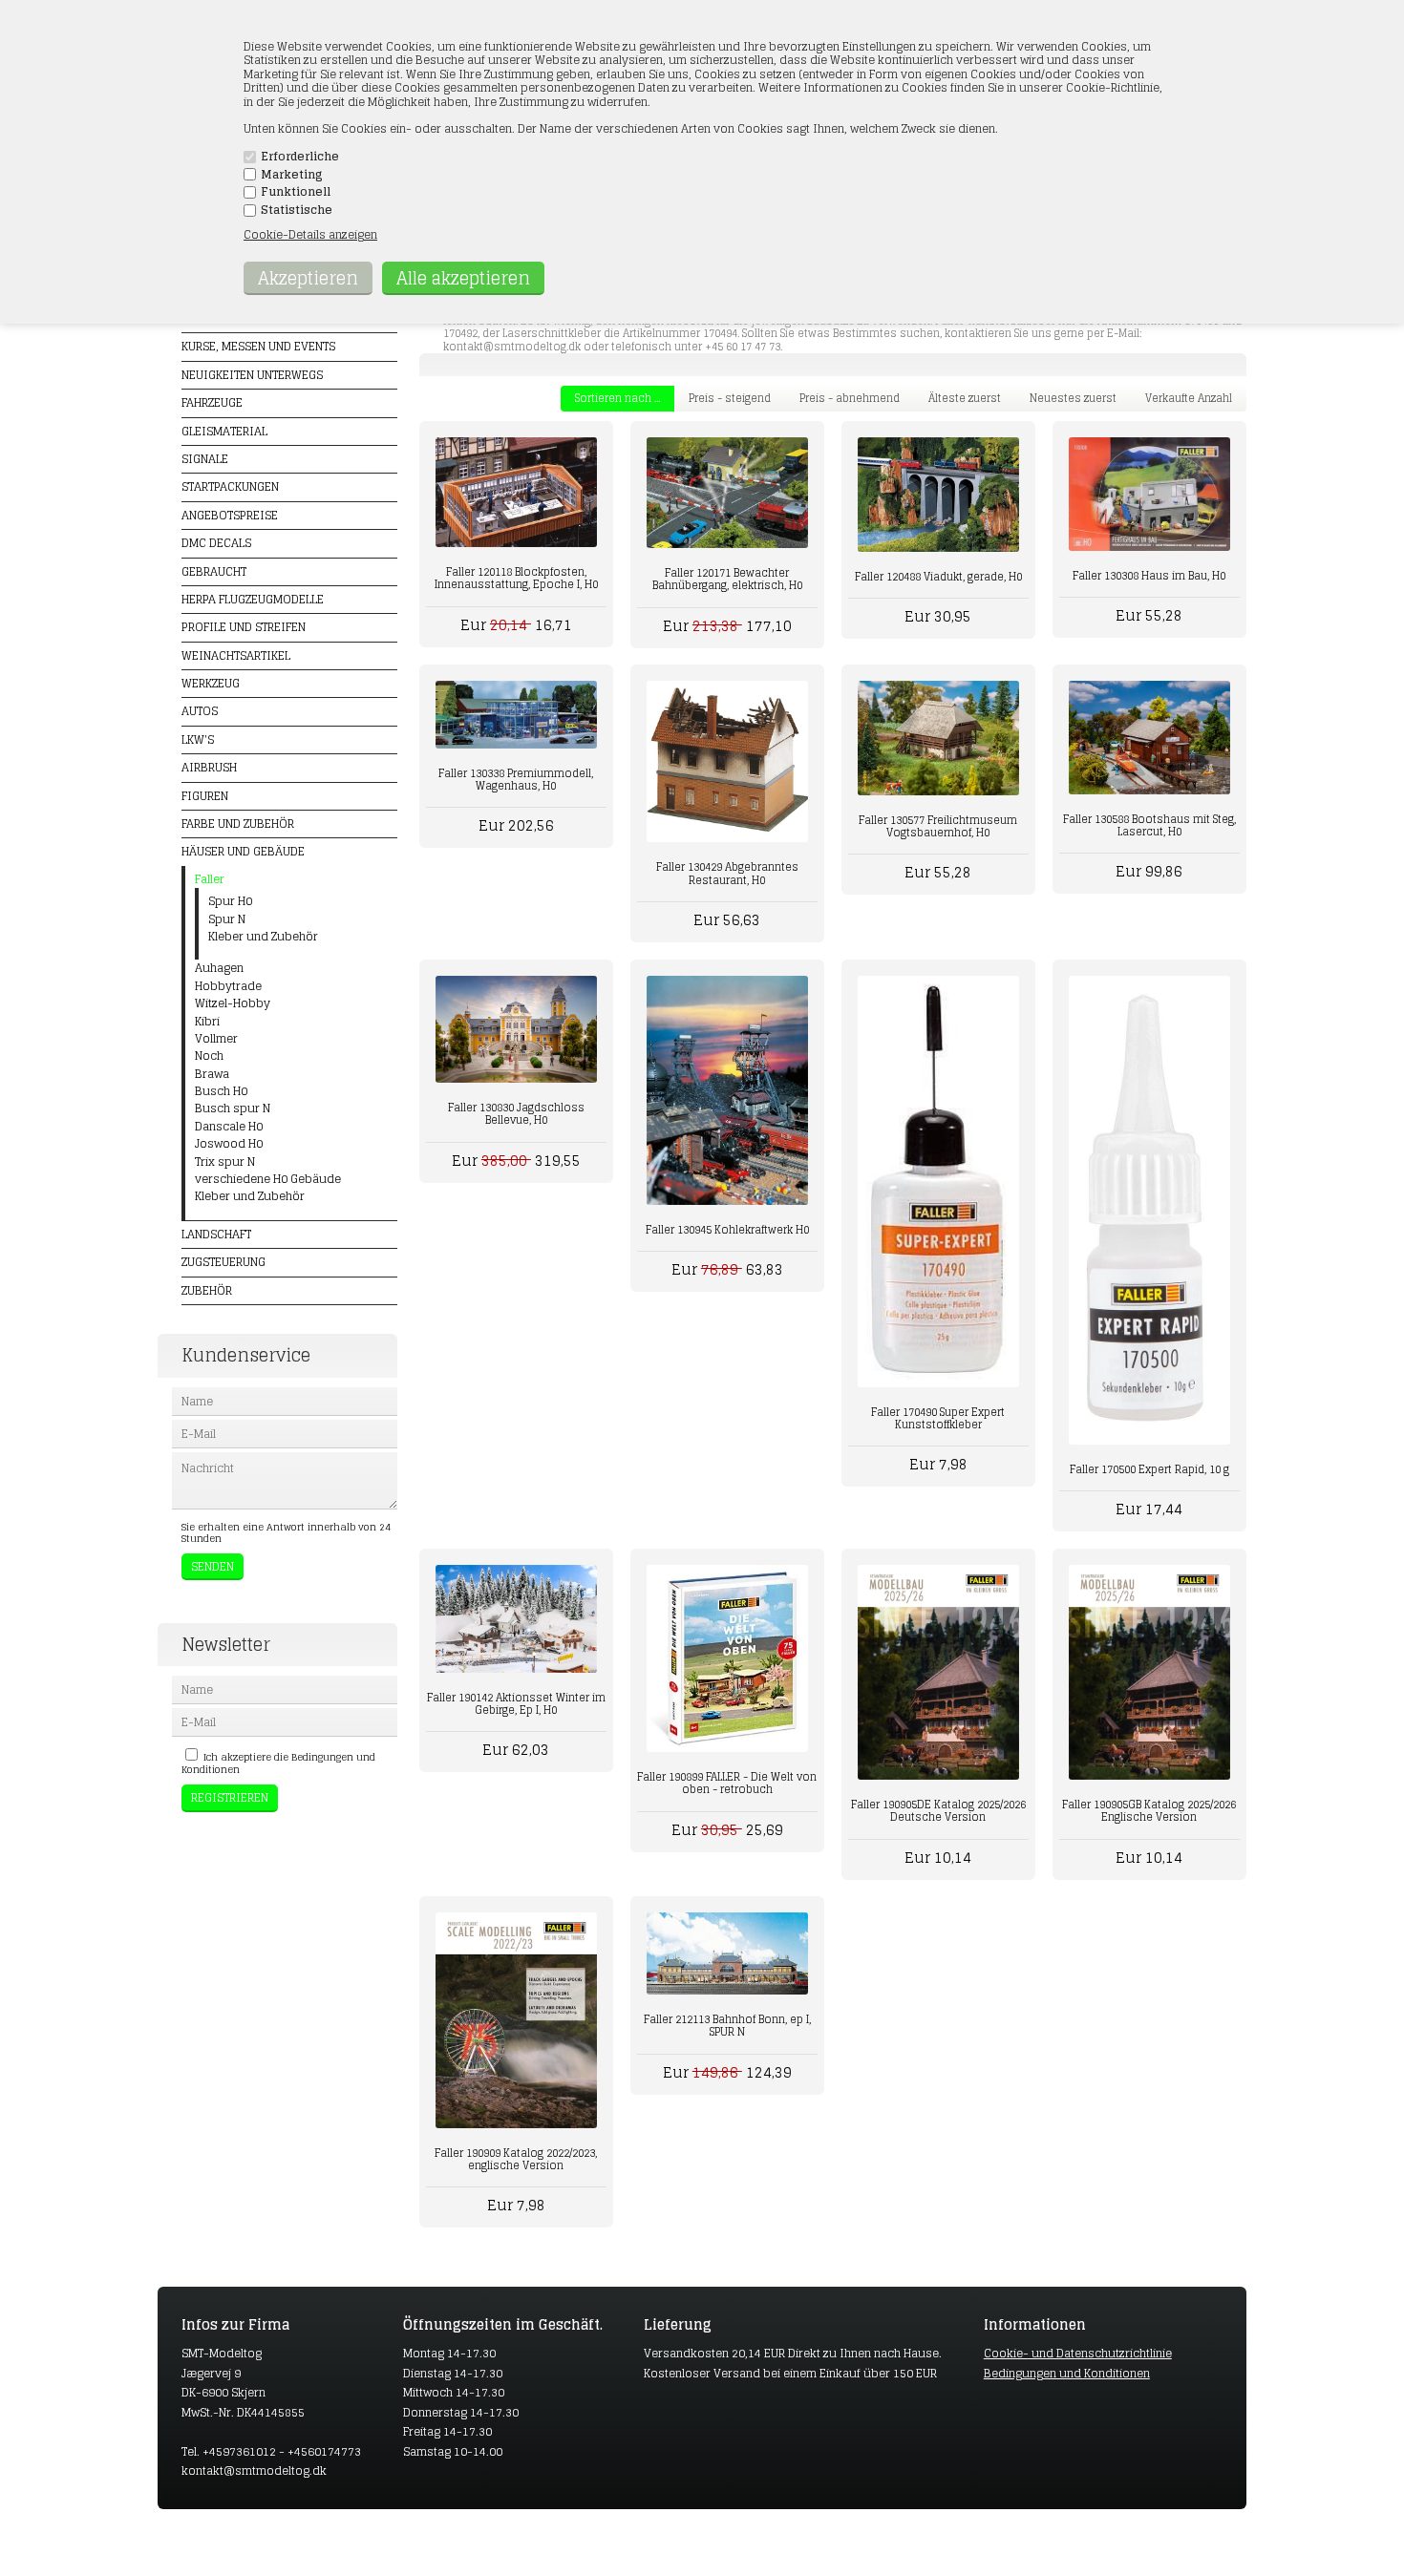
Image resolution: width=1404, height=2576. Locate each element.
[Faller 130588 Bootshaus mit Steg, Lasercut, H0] (1149, 738)
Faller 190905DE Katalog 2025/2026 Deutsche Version (938, 1811)
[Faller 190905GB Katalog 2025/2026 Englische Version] (1149, 1672)
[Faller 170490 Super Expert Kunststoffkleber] (938, 1182)
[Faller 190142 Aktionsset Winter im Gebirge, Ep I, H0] (516, 1619)
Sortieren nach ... (617, 398)
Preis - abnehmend (850, 398)
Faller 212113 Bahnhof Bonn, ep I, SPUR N (727, 2026)
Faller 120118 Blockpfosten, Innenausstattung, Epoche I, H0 (516, 578)
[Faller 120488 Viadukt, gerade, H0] (938, 495)
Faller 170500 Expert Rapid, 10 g (1149, 1469)
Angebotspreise (230, 515)
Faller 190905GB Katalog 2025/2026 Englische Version (1149, 1811)
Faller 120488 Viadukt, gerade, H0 (938, 577)
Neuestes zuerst (1073, 398)
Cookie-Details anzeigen (310, 234)
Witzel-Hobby (233, 1003)
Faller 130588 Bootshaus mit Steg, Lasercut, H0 (1149, 825)
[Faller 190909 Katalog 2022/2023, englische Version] (516, 2020)
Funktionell (296, 192)
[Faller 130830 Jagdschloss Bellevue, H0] (516, 1030)
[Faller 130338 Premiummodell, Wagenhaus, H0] (516, 714)
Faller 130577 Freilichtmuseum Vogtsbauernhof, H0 (938, 826)
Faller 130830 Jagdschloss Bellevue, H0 (516, 1114)
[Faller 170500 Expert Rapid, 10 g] (1149, 1210)
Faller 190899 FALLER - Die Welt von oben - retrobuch (727, 1783)
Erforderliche (300, 157)
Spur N (227, 919)
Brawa (212, 1074)
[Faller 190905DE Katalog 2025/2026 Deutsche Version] (938, 1672)
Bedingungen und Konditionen (1067, 2373)
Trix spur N (225, 1162)
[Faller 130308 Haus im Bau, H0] (1149, 494)
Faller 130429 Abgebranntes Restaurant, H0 (727, 873)
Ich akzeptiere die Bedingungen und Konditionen (278, 1763)
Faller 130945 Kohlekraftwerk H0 (727, 1230)
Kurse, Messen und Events (258, 346)
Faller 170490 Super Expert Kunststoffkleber (938, 1418)
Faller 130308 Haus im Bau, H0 (1149, 576)
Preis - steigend (730, 398)
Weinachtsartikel (236, 655)
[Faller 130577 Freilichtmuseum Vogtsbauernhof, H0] (938, 738)
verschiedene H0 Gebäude (268, 1179)
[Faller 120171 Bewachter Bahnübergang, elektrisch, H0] (727, 493)
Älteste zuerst (965, 398)
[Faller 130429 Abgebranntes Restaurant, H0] (727, 761)
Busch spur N (233, 1109)
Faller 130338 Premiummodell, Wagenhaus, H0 (516, 780)
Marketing (292, 175)
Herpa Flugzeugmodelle (253, 599)
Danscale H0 (229, 1127)
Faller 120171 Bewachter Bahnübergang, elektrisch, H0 (727, 579)
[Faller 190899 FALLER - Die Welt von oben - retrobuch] (727, 1659)
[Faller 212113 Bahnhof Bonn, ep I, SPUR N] (727, 1953)
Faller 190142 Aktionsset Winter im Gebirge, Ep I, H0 (516, 1704)
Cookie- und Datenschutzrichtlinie (1078, 2353)
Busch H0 (221, 1091)
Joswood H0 (229, 1144)
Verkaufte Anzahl (1189, 398)
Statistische (297, 210)
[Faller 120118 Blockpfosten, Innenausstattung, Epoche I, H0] (516, 492)
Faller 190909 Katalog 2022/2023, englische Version (516, 2159)
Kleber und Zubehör (263, 937)
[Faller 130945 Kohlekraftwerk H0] (727, 1090)
